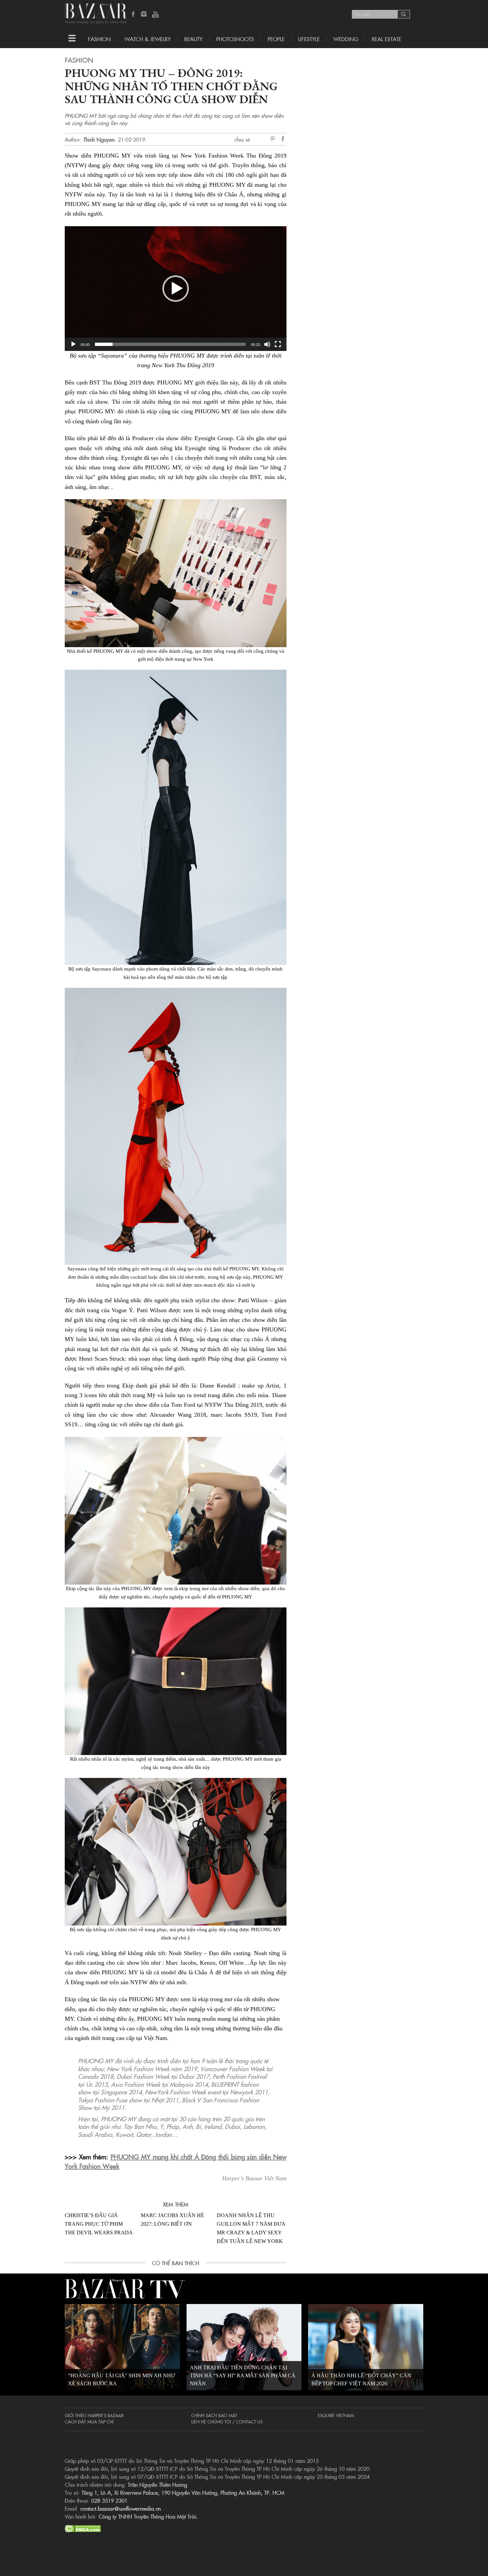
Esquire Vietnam (336, 2415)
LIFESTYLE (309, 39)
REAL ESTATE (387, 39)
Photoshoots (235, 39)
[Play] (73, 344)
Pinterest (274, 139)
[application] (176, 288)
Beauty (193, 39)
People (276, 39)
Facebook (133, 15)
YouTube (155, 15)
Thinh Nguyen (99, 139)
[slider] (170, 344)
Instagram (144, 15)
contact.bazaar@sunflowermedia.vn (121, 2508)
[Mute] (267, 344)
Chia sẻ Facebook (283, 140)
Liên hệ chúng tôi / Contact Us (227, 2421)
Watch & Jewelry (148, 39)
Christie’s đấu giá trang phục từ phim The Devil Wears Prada (99, 2224)
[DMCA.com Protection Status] (83, 2528)
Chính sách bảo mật (214, 2415)
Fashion (99, 39)
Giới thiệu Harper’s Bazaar (94, 2415)
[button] (176, 289)
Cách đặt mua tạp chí (89, 2421)
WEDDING (346, 39)
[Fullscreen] (278, 344)
